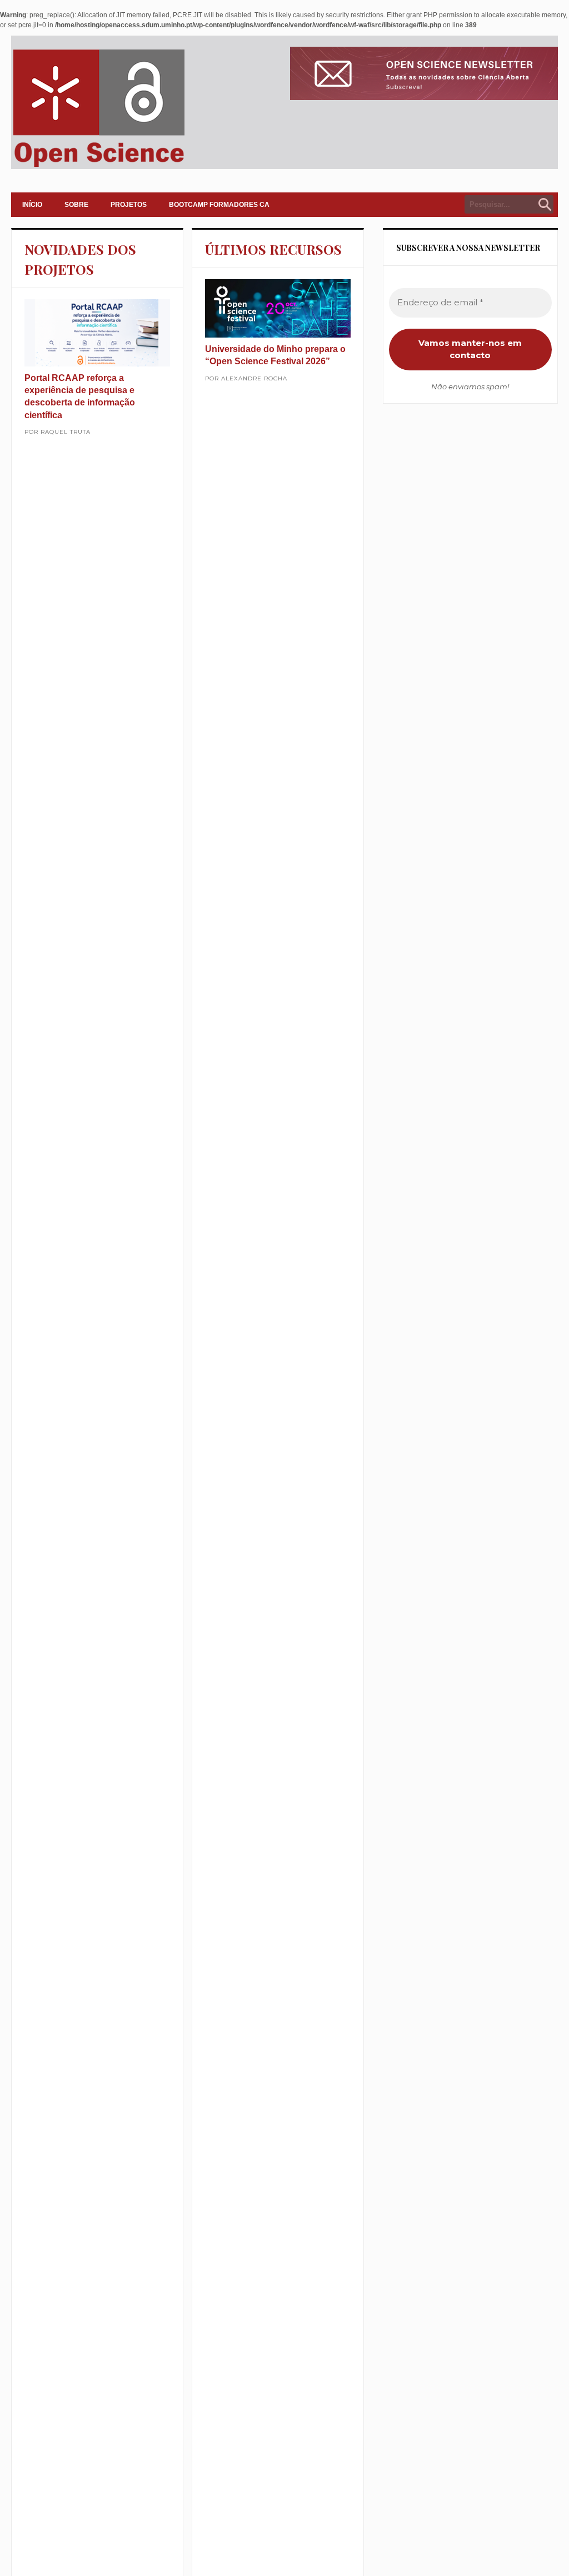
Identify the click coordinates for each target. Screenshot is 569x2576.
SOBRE (76, 205)
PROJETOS (129, 205)
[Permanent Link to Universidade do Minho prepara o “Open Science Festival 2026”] (278, 308)
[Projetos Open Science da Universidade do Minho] (99, 167)
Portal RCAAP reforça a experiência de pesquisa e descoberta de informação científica (80, 397)
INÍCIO (32, 205)
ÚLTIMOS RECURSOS (273, 249)
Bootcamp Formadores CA (219, 205)
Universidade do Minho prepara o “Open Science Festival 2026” (275, 355)
